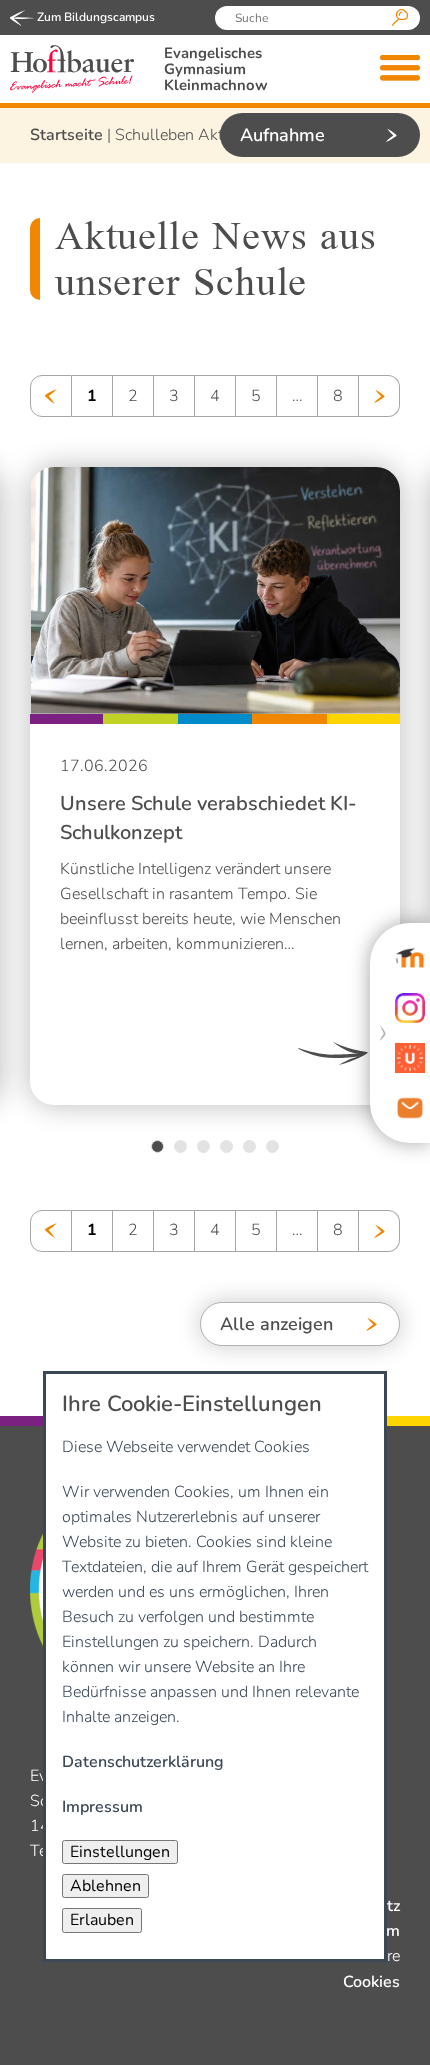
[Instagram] (410, 1008)
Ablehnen (105, 1886)
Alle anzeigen (276, 1324)
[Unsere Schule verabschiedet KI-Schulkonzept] (216, 591)
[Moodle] (410, 958)
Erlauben (102, 1920)
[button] (157, 1146)
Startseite (66, 135)
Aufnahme (282, 135)
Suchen (400, 18)
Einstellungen (120, 1852)
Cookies (371, 1982)
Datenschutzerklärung (143, 1762)
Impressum (102, 1807)
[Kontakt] (410, 1108)
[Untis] (410, 1058)
